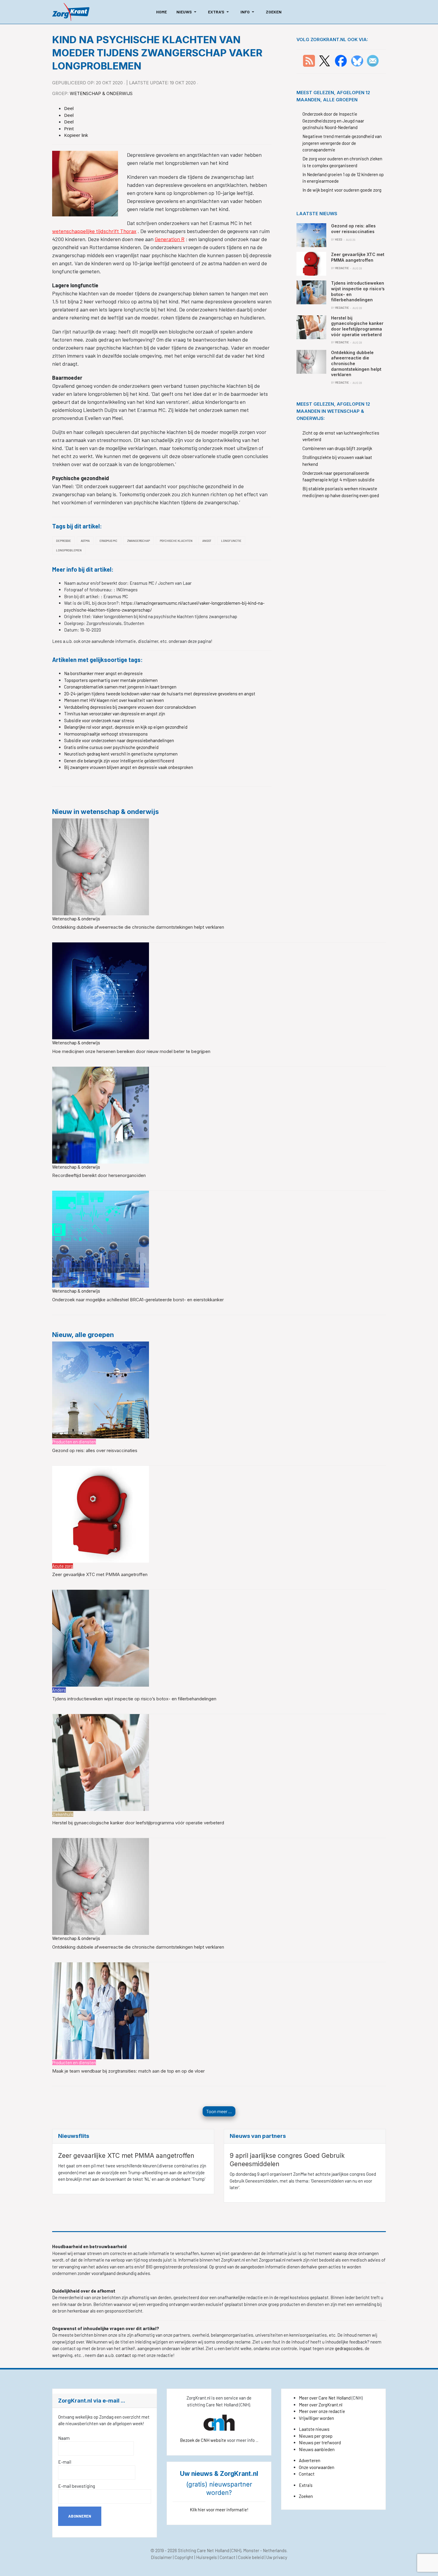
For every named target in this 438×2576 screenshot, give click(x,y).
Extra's (306, 2485)
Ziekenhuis (63, 1814)
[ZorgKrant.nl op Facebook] (341, 60)
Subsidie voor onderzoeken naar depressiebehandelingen (119, 740)
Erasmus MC (108, 541)
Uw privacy (277, 2557)
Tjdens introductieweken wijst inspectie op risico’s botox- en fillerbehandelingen (134, 1699)
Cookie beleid (251, 2557)
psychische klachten (176, 541)
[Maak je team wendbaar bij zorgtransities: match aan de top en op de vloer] (101, 2010)
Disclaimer (161, 2557)
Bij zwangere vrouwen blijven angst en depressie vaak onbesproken (129, 767)
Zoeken (306, 2496)
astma (85, 541)
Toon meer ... (219, 2111)
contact (124, 2355)
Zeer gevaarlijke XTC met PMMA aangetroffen (100, 1574)
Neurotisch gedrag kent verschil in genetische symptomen (121, 754)
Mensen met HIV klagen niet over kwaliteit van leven (114, 700)
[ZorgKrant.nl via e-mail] (373, 60)
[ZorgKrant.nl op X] (324, 60)
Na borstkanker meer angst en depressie (103, 673)
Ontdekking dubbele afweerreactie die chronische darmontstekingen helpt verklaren (138, 927)
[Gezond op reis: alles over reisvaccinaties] (101, 1389)
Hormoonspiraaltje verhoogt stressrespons (106, 734)
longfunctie (231, 541)
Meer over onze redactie (322, 2411)
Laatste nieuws (314, 2429)
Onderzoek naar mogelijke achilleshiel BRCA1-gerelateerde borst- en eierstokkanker (138, 1300)
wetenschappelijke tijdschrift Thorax (94, 231)
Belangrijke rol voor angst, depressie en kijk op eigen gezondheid (126, 727)
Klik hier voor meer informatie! (219, 2510)
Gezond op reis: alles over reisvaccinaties (95, 1450)
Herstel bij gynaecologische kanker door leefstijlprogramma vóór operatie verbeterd (138, 1823)
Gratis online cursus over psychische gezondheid (111, 747)
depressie (63, 541)
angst (207, 541)
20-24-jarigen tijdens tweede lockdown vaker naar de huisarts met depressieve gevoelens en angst (160, 694)
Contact (307, 2474)
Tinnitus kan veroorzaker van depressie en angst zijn (115, 714)
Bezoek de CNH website (203, 2440)
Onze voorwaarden (317, 2467)
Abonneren (80, 2516)
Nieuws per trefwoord (320, 2442)
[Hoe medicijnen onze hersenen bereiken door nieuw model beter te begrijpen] (101, 990)
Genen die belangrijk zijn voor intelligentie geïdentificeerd (119, 761)
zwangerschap (139, 541)
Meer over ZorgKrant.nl (321, 2405)
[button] (187, 12)
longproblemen (69, 550)
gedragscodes (349, 2348)
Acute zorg (63, 1566)
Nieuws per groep (316, 2436)
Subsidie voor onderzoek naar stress (99, 720)
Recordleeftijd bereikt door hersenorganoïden (99, 1175)
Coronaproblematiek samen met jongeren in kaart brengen (120, 687)
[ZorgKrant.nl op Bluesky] (358, 60)
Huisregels (206, 2557)
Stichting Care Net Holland (204, 2550)
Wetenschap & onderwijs (101, 93)
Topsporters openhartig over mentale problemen (111, 680)
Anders (59, 1690)
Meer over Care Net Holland (325, 2398)
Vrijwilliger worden (316, 2418)
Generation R (170, 239)
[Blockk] (71, 12)
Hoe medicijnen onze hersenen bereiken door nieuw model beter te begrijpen (131, 1051)
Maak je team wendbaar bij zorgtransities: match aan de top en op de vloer (128, 2071)
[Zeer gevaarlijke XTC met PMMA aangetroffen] (101, 1513)
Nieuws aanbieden (317, 2449)
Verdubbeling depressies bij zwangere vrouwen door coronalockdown (130, 707)
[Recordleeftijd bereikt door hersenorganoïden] (101, 1114)
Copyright (184, 2557)
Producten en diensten (74, 1442)
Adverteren (310, 2460)
